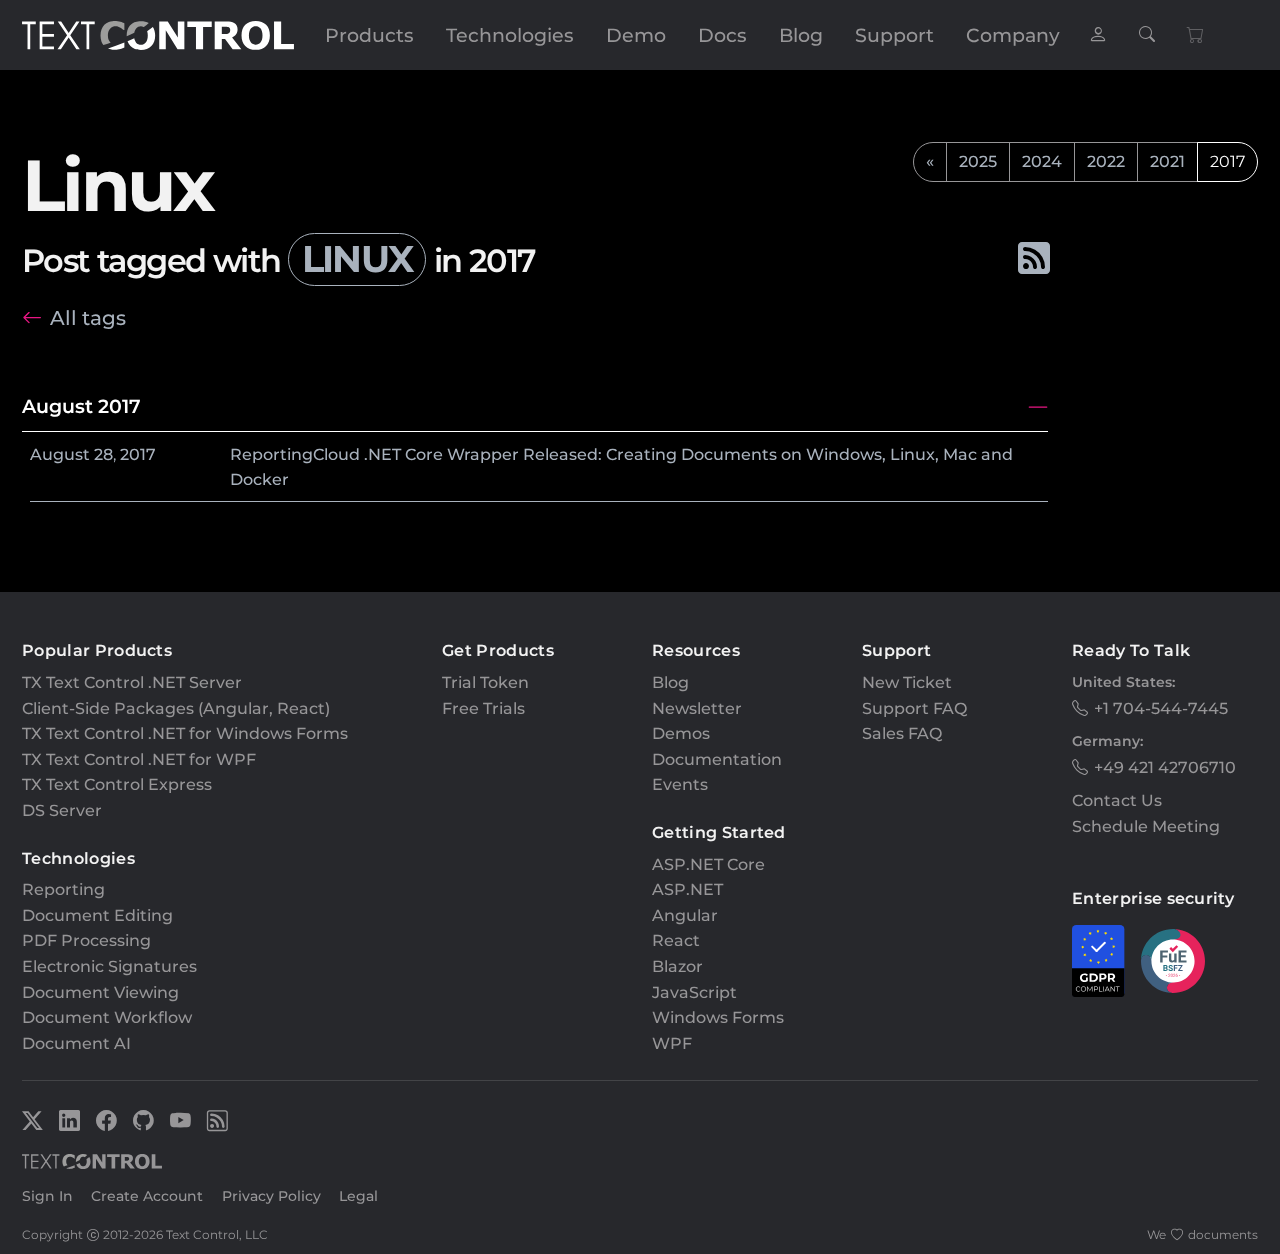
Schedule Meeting (1146, 826)
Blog (801, 35)
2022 (1106, 161)
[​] (1097, 35)
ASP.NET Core (708, 864)
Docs (722, 35)
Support (894, 35)
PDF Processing (86, 940)
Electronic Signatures (109, 966)
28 (103, 454)
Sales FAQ (902, 733)
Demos (681, 733)
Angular (685, 915)
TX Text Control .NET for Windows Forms (185, 733)
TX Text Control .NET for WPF (139, 759)
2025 (978, 161)
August (60, 454)
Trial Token (485, 682)
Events (680, 784)
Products (369, 35)
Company (1013, 35)
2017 (138, 454)
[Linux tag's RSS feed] (1033, 259)
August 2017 (81, 406)
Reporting (63, 889)
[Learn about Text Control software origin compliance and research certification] (1173, 961)
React (676, 940)
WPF (672, 1043)
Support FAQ (914, 708)
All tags (88, 317)
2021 (1167, 161)
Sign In (47, 1196)
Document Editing (97, 915)
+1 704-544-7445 (1161, 708)
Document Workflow (107, 1017)
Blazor (677, 966)
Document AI (76, 1043)
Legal (358, 1196)
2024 (1042, 161)
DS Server (62, 810)
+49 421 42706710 (1165, 767)
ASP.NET (687, 889)
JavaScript (694, 992)
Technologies (510, 35)
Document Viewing (100, 992)
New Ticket (907, 682)
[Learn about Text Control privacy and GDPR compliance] (1098, 961)
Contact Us (1117, 800)
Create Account (147, 1196)
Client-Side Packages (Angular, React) (176, 708)
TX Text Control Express (117, 784)
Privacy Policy (271, 1196)
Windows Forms (718, 1017)
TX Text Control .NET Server (132, 682)
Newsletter (697, 708)
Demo (636, 35)
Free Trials (483, 708)
